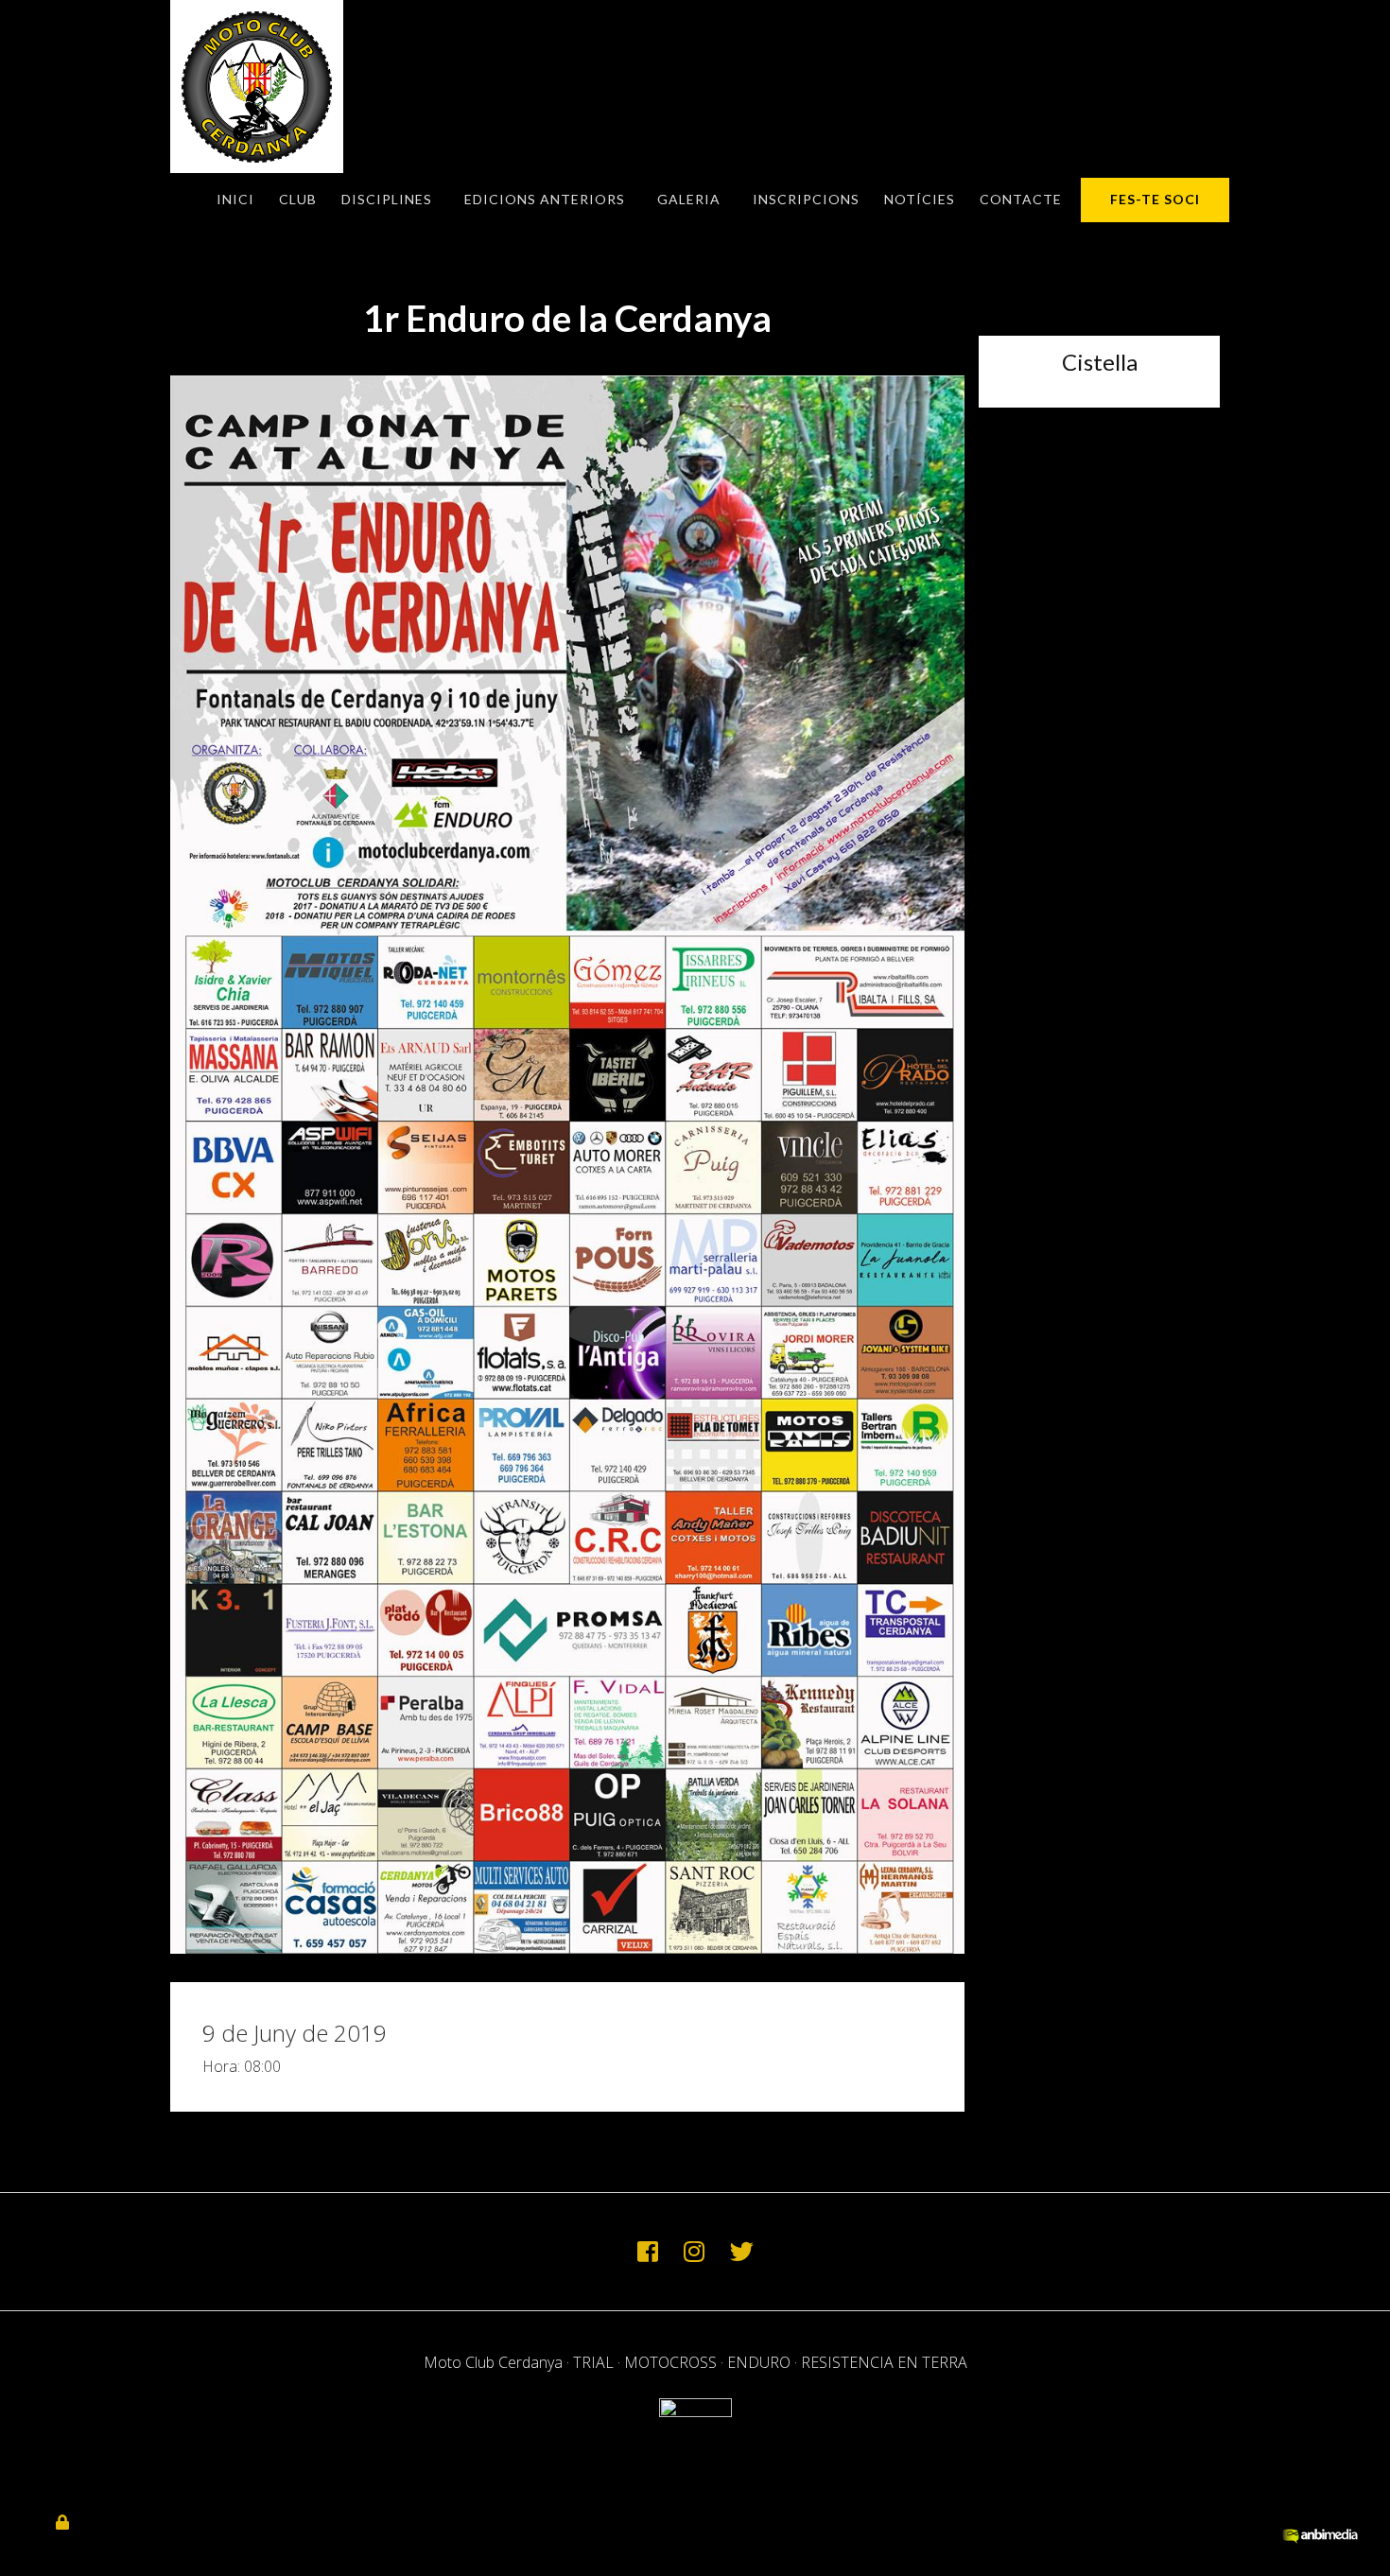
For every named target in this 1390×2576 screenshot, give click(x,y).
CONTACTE (1021, 199)
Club (298, 199)
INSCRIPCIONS (806, 199)
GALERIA (689, 199)
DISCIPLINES (387, 199)
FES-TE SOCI (1155, 199)
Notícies (920, 199)
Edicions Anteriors (545, 199)
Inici (235, 199)
